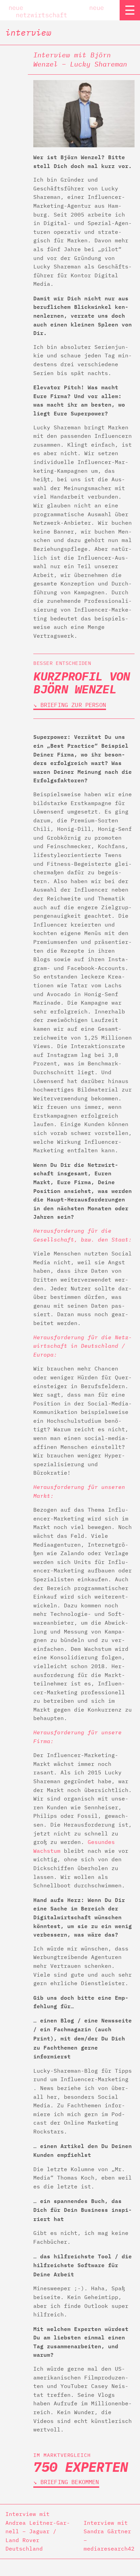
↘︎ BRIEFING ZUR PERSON (70, 705)
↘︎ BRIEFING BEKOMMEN (66, 2482)
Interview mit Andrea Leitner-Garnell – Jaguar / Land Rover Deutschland (38, 2531)
